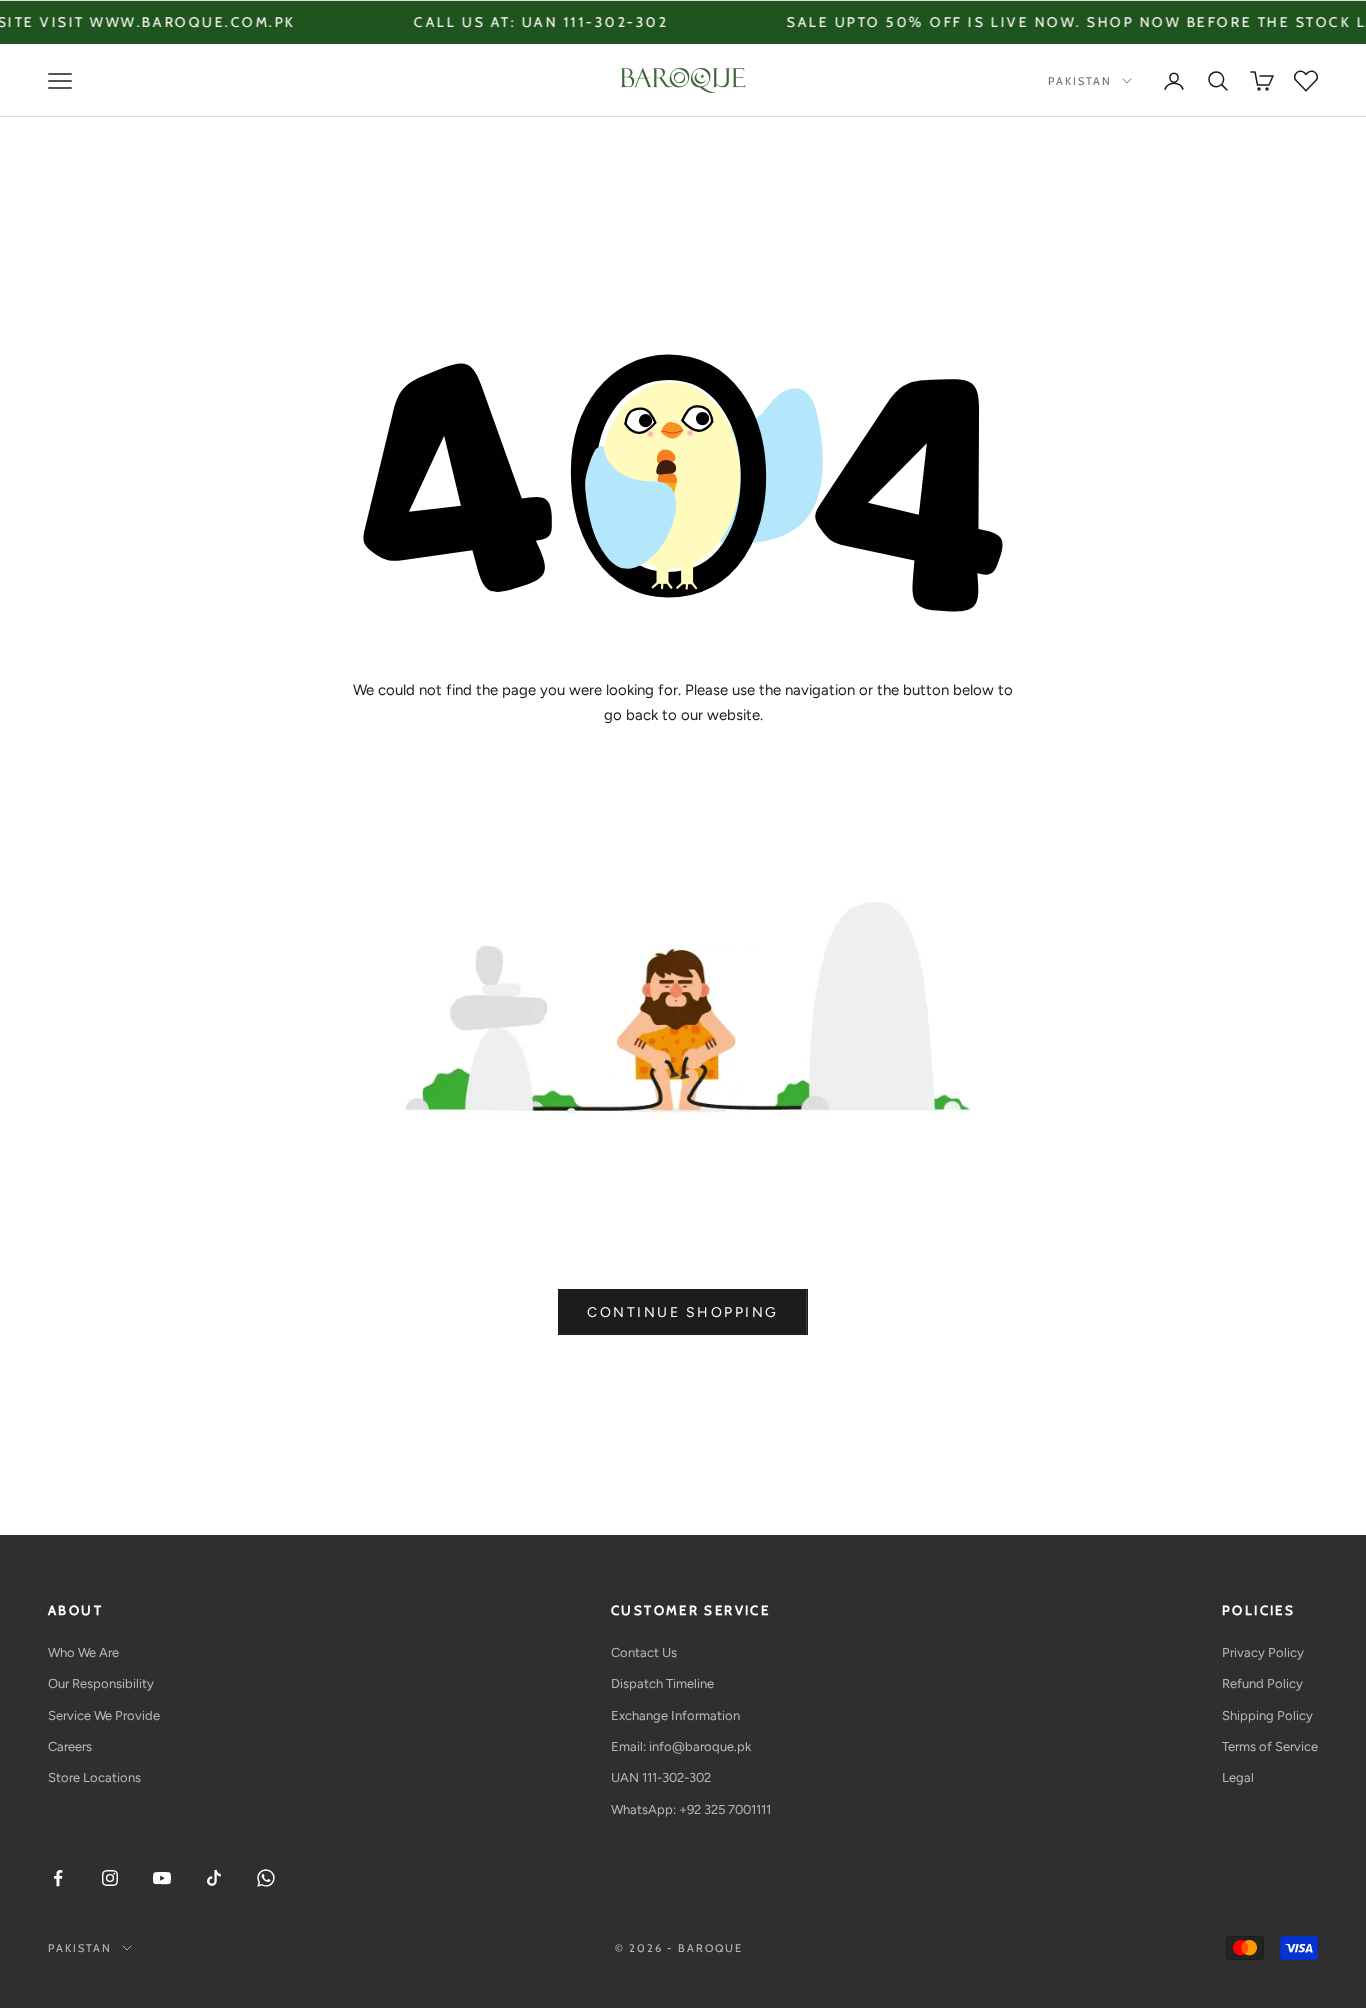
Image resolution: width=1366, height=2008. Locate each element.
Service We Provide (104, 1715)
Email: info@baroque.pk (681, 1746)
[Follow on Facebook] (58, 1878)
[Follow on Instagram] (110, 1878)
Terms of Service (1270, 1746)
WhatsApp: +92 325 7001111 (691, 1809)
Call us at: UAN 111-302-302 (486, 22)
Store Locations (94, 1777)
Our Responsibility (101, 1683)
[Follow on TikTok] (214, 1878)
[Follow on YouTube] (162, 1878)
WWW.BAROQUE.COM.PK (137, 22)
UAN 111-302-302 (661, 1777)
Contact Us (644, 1652)
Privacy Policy (1263, 1652)
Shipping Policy (1267, 1715)
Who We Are (83, 1652)
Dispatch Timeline (662, 1683)
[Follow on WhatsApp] (266, 1878)
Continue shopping (683, 1312)
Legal (1238, 1777)
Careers (70, 1746)
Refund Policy (1262, 1683)
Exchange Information (675, 1715)
